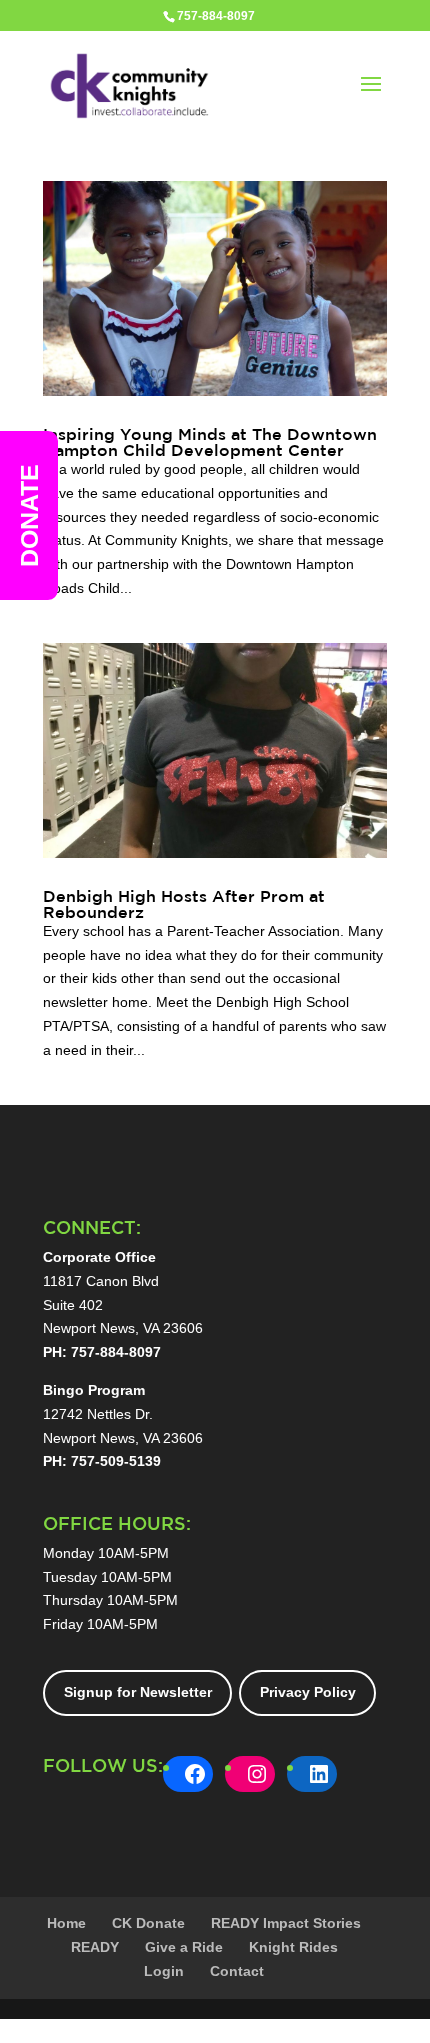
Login (164, 1971)
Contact (237, 1971)
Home (66, 1923)
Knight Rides (293, 1947)
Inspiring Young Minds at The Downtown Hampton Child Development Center (210, 442)
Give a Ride (184, 1947)
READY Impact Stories (286, 1923)
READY (95, 1947)
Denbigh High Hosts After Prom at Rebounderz (184, 904)
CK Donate (148, 1923)
